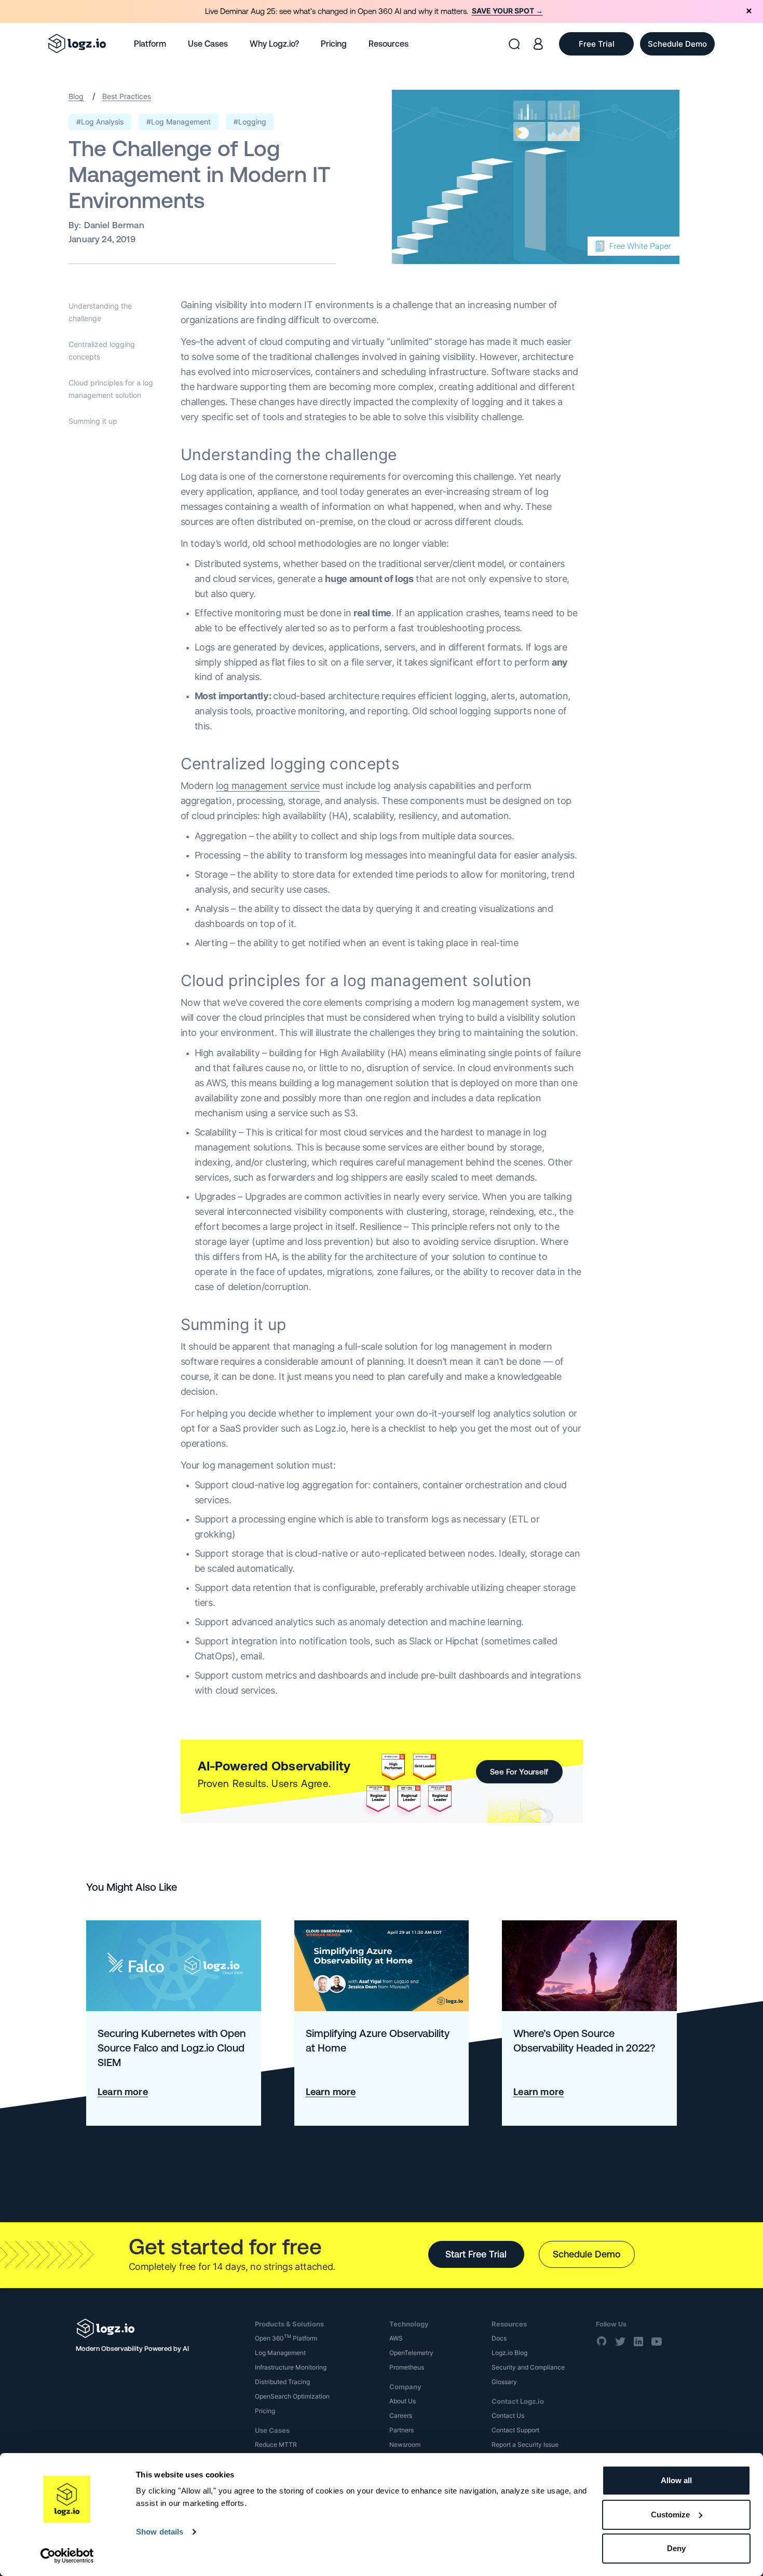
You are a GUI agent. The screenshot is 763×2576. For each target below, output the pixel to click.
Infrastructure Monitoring (291, 2367)
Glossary (504, 2382)
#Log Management (179, 122)
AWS (396, 2338)
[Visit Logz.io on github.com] (602, 2342)
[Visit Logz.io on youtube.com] (657, 2342)
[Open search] (514, 44)
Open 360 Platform (286, 2338)
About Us (403, 2401)
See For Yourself (519, 1772)
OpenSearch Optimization (292, 2396)
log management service (268, 786)
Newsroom (405, 2445)
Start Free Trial (476, 2254)
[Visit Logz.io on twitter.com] (620, 2342)
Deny (676, 2548)
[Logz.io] (158, 2328)
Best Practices (127, 96)
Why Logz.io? (274, 44)
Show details (160, 2532)
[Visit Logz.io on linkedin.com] (638, 2342)
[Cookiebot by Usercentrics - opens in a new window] (67, 2556)
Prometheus (407, 2367)
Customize (670, 2515)
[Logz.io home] (77, 44)
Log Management (280, 2353)
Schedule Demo (587, 2254)
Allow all (676, 2480)
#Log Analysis (100, 122)
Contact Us (508, 2415)
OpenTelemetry (411, 2353)
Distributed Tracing (282, 2382)
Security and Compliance (528, 2367)
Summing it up (93, 421)
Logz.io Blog (509, 2353)
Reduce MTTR (276, 2445)
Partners (401, 2430)
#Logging (250, 122)
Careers (401, 2415)
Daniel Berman (114, 225)
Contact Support (515, 2430)
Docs (499, 2338)
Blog (76, 96)
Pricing (334, 44)
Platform (150, 44)
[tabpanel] (382, 11)
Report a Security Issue (525, 2445)
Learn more (123, 2092)
